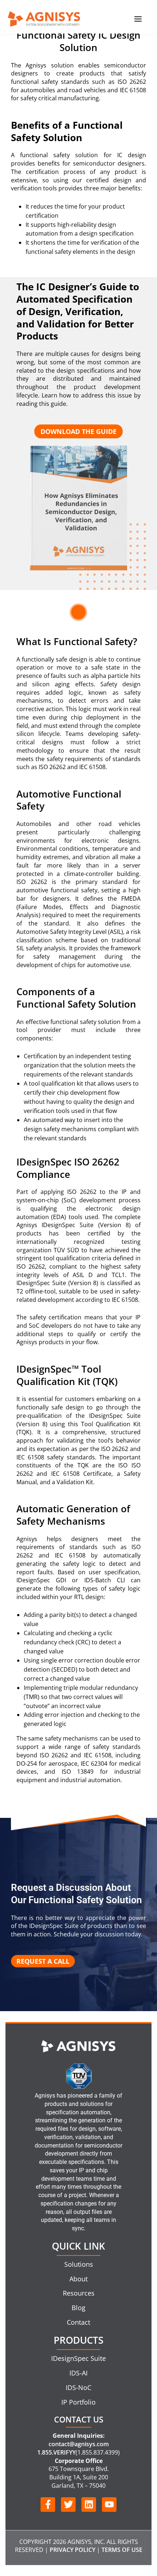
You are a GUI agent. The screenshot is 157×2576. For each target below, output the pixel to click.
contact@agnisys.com (79, 2444)
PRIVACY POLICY (72, 2550)
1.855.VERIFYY (56, 2452)
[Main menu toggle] (138, 19)
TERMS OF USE (122, 2550)
